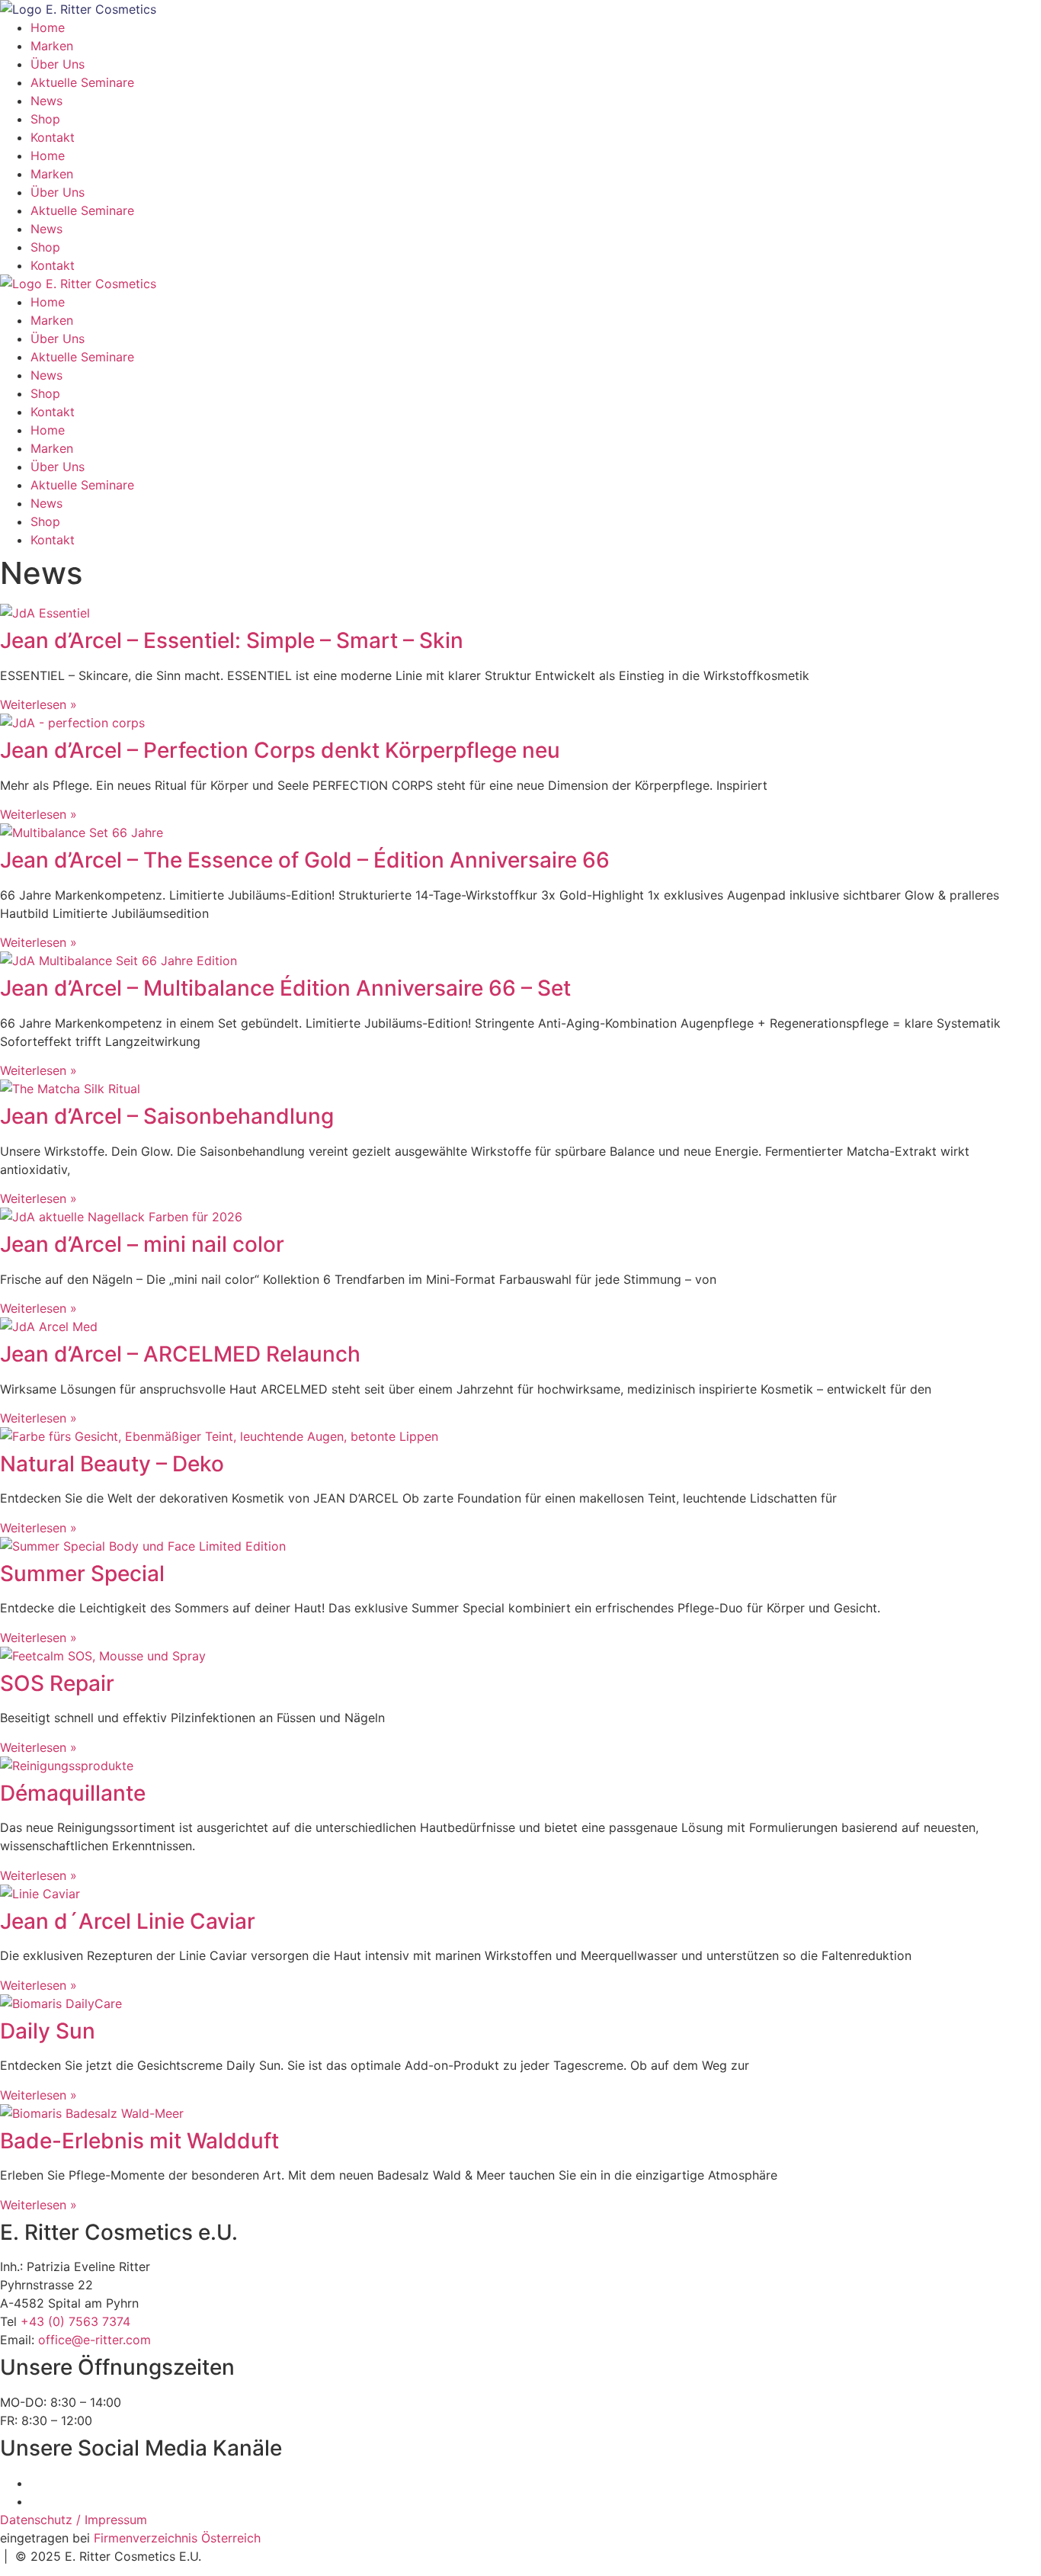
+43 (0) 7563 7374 (75, 2321)
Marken (52, 46)
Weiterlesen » (38, 704)
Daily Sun (48, 2031)
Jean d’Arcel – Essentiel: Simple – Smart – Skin (232, 640)
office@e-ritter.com (94, 2340)
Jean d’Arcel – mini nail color (142, 1244)
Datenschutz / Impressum (74, 2520)
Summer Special (82, 1574)
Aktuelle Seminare (82, 82)
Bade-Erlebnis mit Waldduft (139, 2141)
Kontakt (53, 137)
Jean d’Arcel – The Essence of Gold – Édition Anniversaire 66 (305, 860)
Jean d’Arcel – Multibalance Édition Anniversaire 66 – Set (285, 988)
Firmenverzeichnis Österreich (177, 2538)
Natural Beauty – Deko (112, 1464)
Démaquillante (73, 1793)
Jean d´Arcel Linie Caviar (128, 1921)
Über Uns (58, 64)
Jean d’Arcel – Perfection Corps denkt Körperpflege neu (280, 750)
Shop (45, 119)
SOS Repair (57, 1683)
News (46, 101)
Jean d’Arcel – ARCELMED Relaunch (180, 1354)
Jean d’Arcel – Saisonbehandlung (167, 1116)
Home (48, 27)
